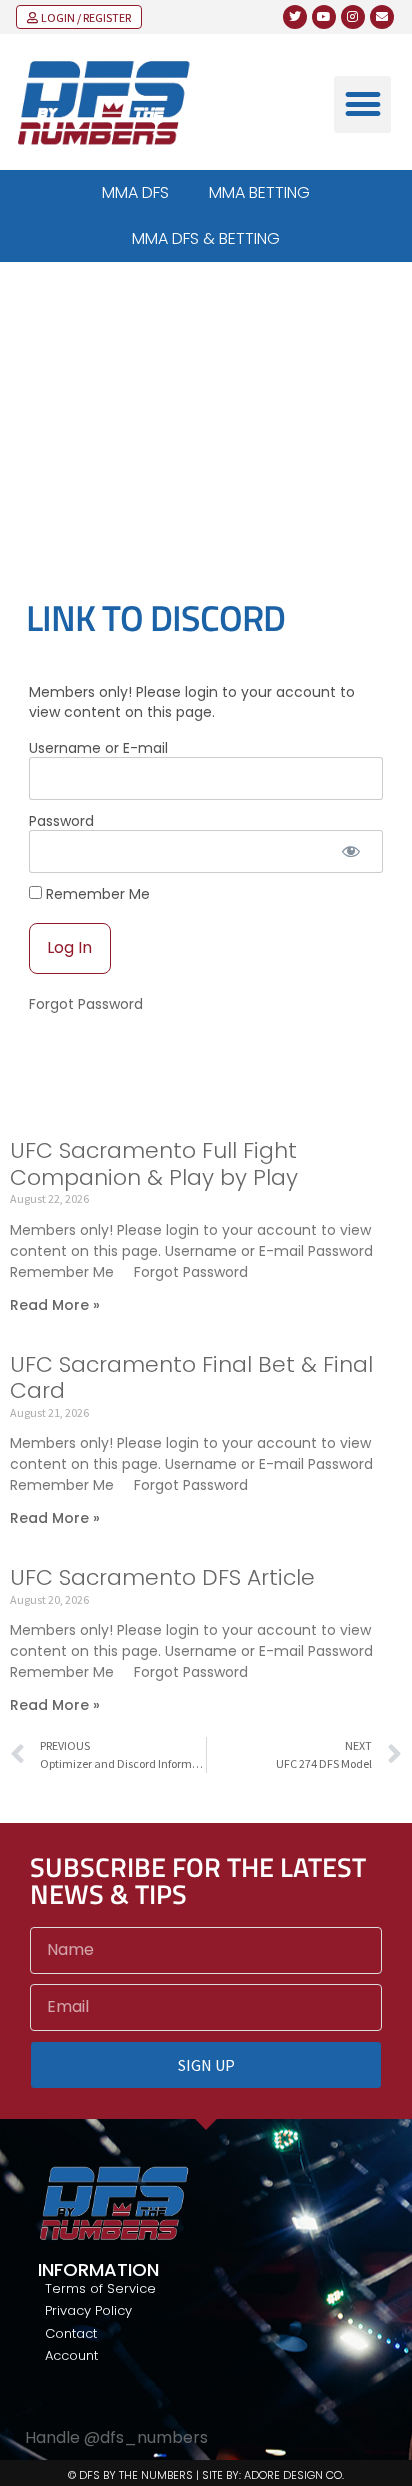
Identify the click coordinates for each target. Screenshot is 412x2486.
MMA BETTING (259, 192)
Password (61, 821)
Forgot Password (86, 1004)
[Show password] (350, 851)
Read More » (55, 1305)
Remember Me (96, 893)
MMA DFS (135, 192)
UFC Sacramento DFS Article (162, 1577)
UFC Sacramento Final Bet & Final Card (191, 1377)
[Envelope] (382, 17)
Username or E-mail (98, 748)
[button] (362, 104)
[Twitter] (295, 17)
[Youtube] (324, 17)
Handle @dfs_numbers (116, 2437)
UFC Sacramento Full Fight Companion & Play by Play (154, 1163)
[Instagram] (353, 17)
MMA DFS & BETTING (206, 238)
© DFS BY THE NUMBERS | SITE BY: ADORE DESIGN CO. (206, 2475)
